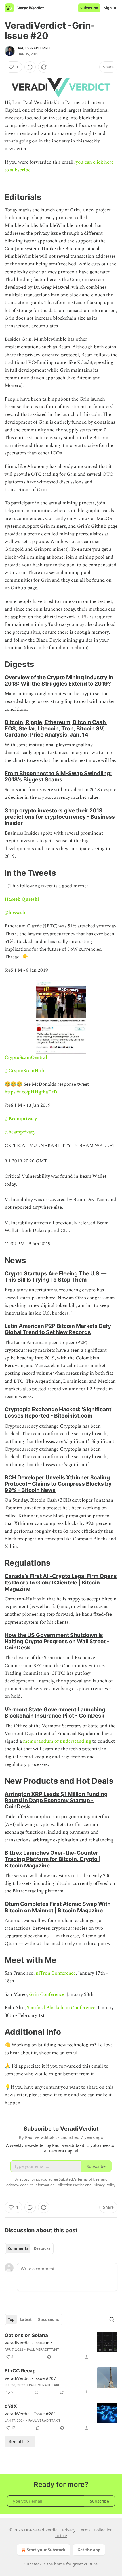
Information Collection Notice (59, 2185)
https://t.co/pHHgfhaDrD (31, 1092)
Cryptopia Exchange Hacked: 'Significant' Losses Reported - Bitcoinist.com (58, 1412)
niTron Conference (56, 1973)
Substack (33, 2564)
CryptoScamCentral (26, 1057)
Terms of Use (88, 2179)
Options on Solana (26, 2335)
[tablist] (29, 2248)
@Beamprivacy (21, 1119)
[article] (61, 2346)
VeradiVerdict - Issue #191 (30, 2343)
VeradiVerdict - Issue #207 (30, 2378)
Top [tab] (11, 2319)
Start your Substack (46, 2550)
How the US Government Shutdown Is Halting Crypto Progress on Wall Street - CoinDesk (57, 1641)
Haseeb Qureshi (22, 899)
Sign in (110, 8)
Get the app (89, 2550)
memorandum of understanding (57, 1741)
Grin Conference (47, 1994)
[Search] (112, 2319)
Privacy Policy (104, 2185)
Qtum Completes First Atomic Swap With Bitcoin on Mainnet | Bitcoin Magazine (58, 1907)
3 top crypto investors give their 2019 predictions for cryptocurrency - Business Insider (60, 817)
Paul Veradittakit (34, 48)
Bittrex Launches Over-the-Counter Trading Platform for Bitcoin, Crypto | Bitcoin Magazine (53, 1859)
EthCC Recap (20, 2371)
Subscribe (89, 8)
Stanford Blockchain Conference (61, 2008)
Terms (85, 2530)
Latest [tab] (26, 2319)
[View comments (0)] (30, 67)
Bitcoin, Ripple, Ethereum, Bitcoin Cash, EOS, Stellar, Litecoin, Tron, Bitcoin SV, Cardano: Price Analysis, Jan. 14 (56, 728)
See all (16, 2441)
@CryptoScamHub (24, 1071)
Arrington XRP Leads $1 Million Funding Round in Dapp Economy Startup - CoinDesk (56, 1800)
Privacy (69, 2530)
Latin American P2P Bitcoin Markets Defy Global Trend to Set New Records (58, 1329)
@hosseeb (15, 913)
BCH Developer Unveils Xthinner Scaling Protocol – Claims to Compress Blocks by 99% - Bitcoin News (58, 1484)
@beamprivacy (20, 1132)
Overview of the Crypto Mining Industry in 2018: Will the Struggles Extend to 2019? (59, 680)
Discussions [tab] (48, 2319)
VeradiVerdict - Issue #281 (30, 2414)
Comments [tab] (18, 2248)
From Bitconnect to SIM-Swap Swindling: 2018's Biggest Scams (58, 776)
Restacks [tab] (42, 2248)
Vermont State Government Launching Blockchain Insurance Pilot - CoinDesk (55, 1713)
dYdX (11, 2406)
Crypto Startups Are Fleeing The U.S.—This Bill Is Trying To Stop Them (55, 1277)
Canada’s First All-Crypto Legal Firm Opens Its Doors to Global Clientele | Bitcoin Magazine (61, 1582)
